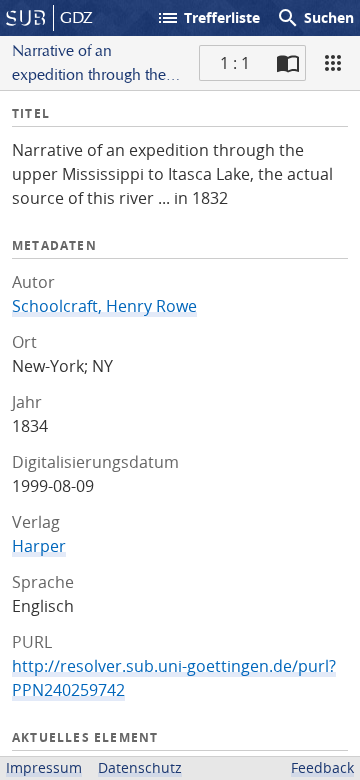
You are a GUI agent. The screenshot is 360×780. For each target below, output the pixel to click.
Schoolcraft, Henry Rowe (104, 306)
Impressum (44, 767)
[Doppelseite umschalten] (288, 63)
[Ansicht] (333, 63)
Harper (39, 546)
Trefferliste (208, 18)
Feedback (322, 767)
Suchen (315, 18)
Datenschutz (140, 767)
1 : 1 (235, 63)
